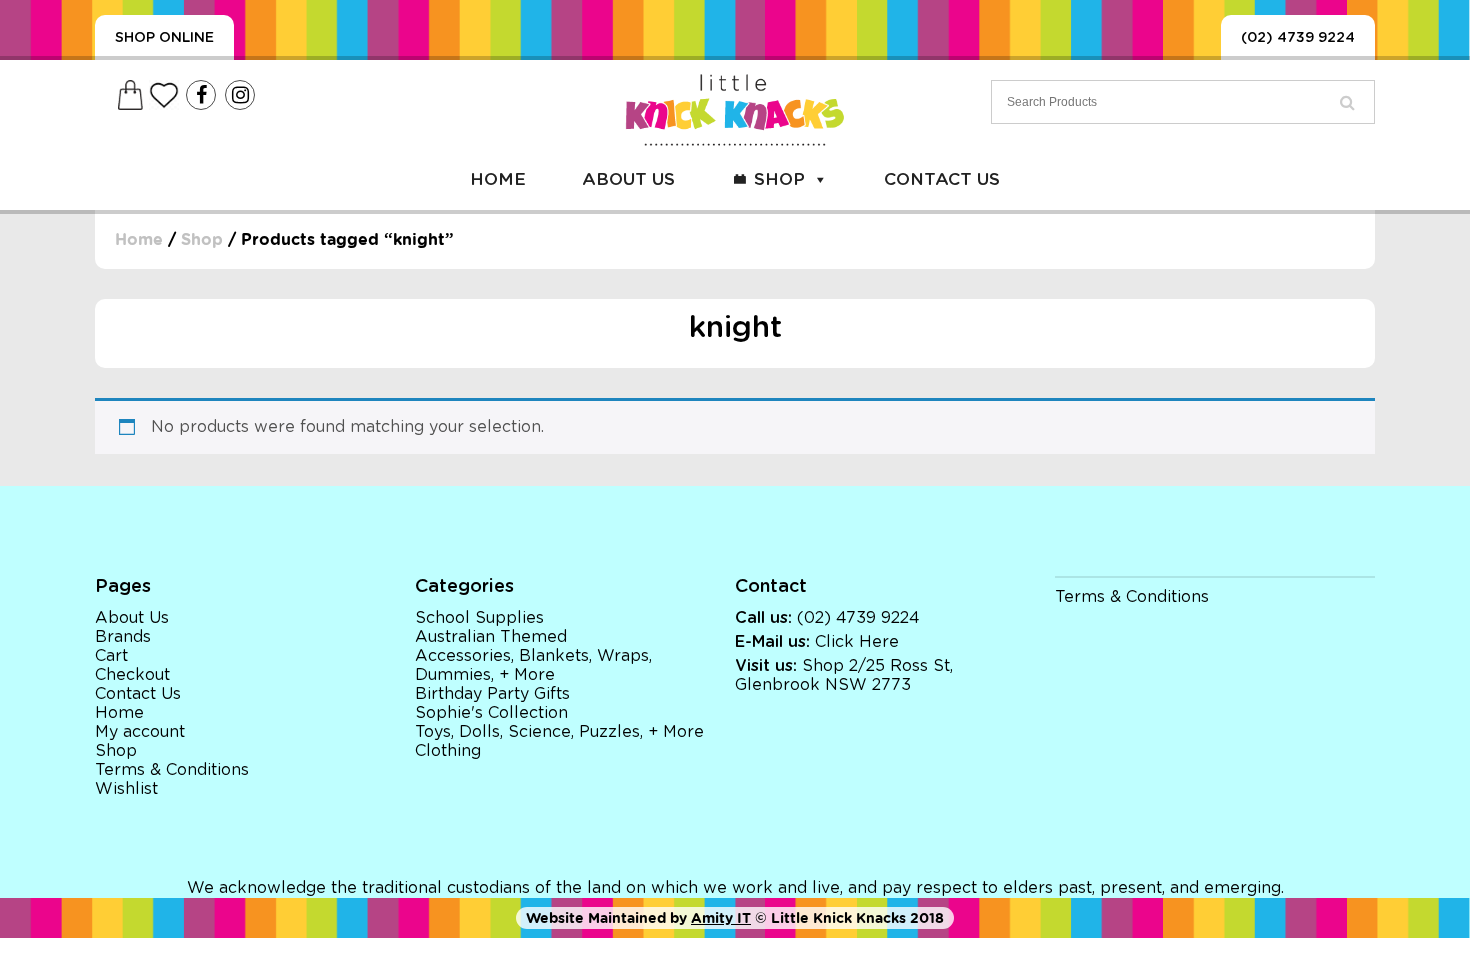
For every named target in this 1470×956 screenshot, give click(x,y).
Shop (779, 179)
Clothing (448, 751)
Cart (111, 656)
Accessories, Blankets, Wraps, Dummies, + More (533, 665)
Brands (123, 637)
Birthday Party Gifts (492, 694)
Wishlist (126, 789)
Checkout (132, 675)
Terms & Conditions (172, 770)
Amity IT (721, 918)
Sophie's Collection (491, 713)
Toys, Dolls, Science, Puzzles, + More (559, 732)
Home (498, 179)
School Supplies (479, 618)
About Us (628, 179)
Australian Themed (491, 637)
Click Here (857, 642)
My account (140, 732)
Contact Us (942, 179)
